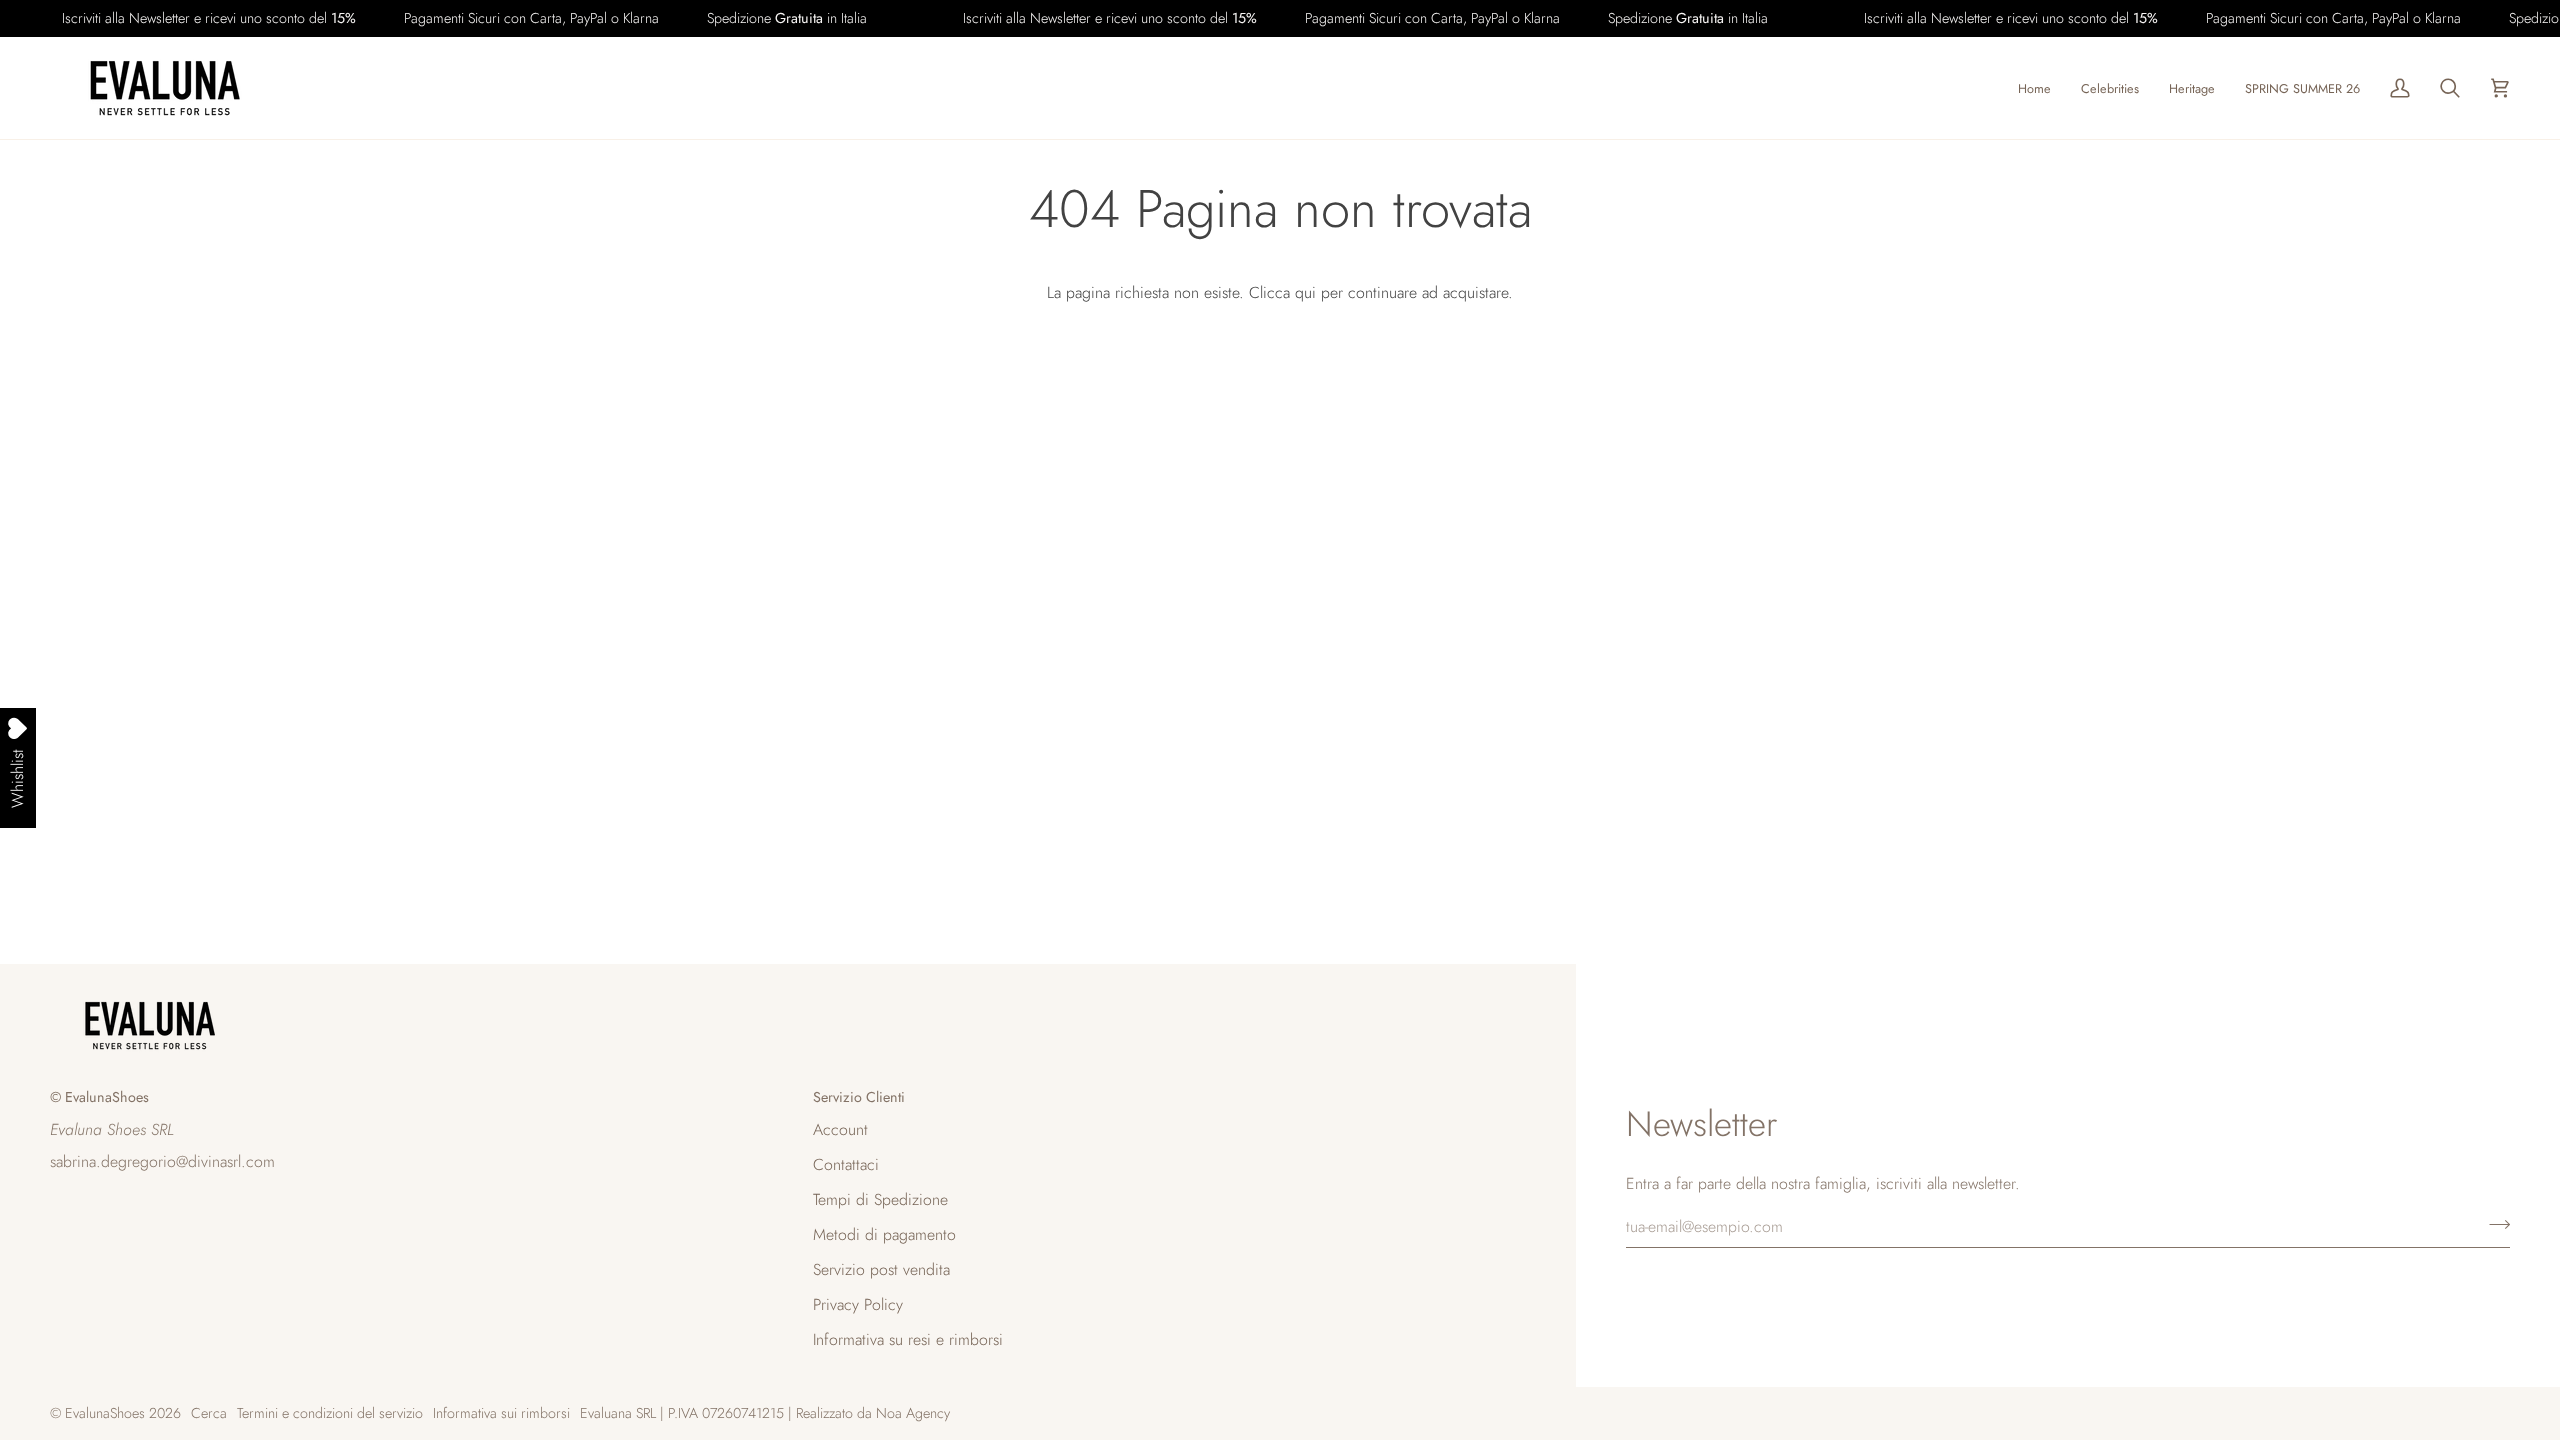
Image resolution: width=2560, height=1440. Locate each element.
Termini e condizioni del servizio (330, 1413)
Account (840, 1129)
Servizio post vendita (881, 1269)
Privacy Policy (858, 1304)
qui (1305, 292)
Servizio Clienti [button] (859, 1097)
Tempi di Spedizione (880, 1199)
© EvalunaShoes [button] (99, 1097)
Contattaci (846, 1164)
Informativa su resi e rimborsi (908, 1339)
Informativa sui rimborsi (501, 1413)
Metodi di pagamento (884, 1234)
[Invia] (2493, 1224)
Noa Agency (913, 1413)
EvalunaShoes (105, 1413)
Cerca (209, 1413)
